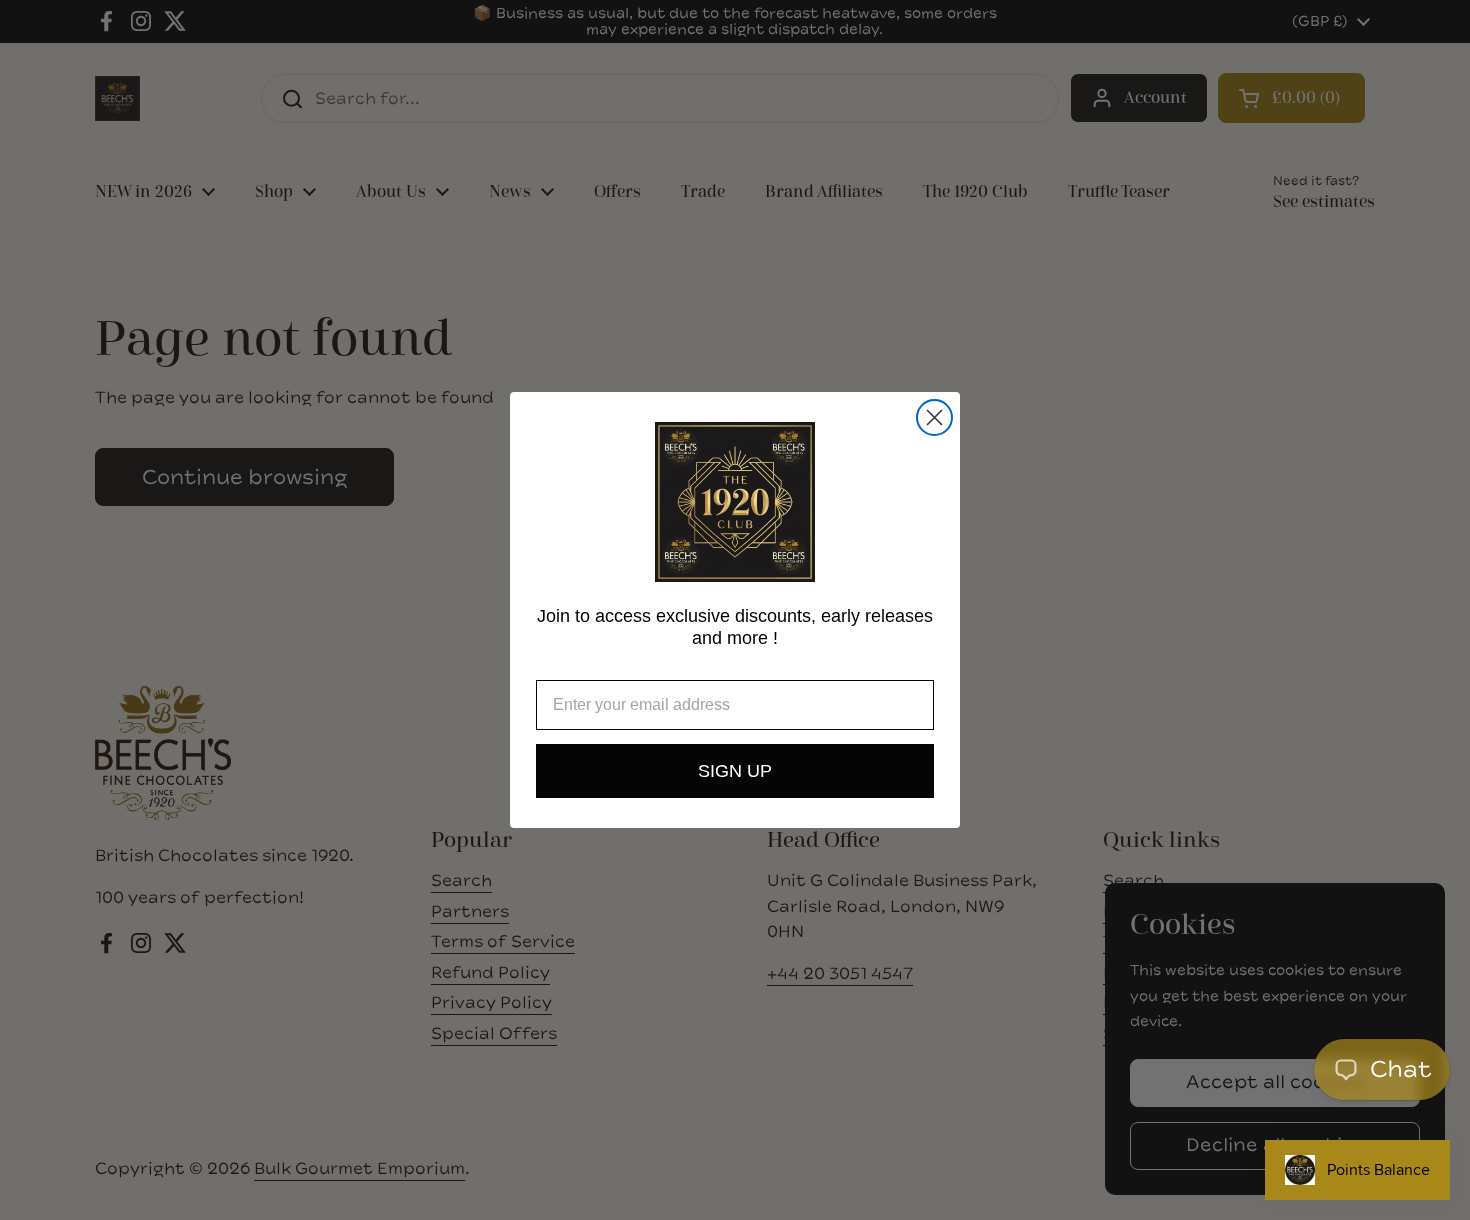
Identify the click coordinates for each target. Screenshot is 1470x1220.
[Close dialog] (934, 417)
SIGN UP (735, 771)
